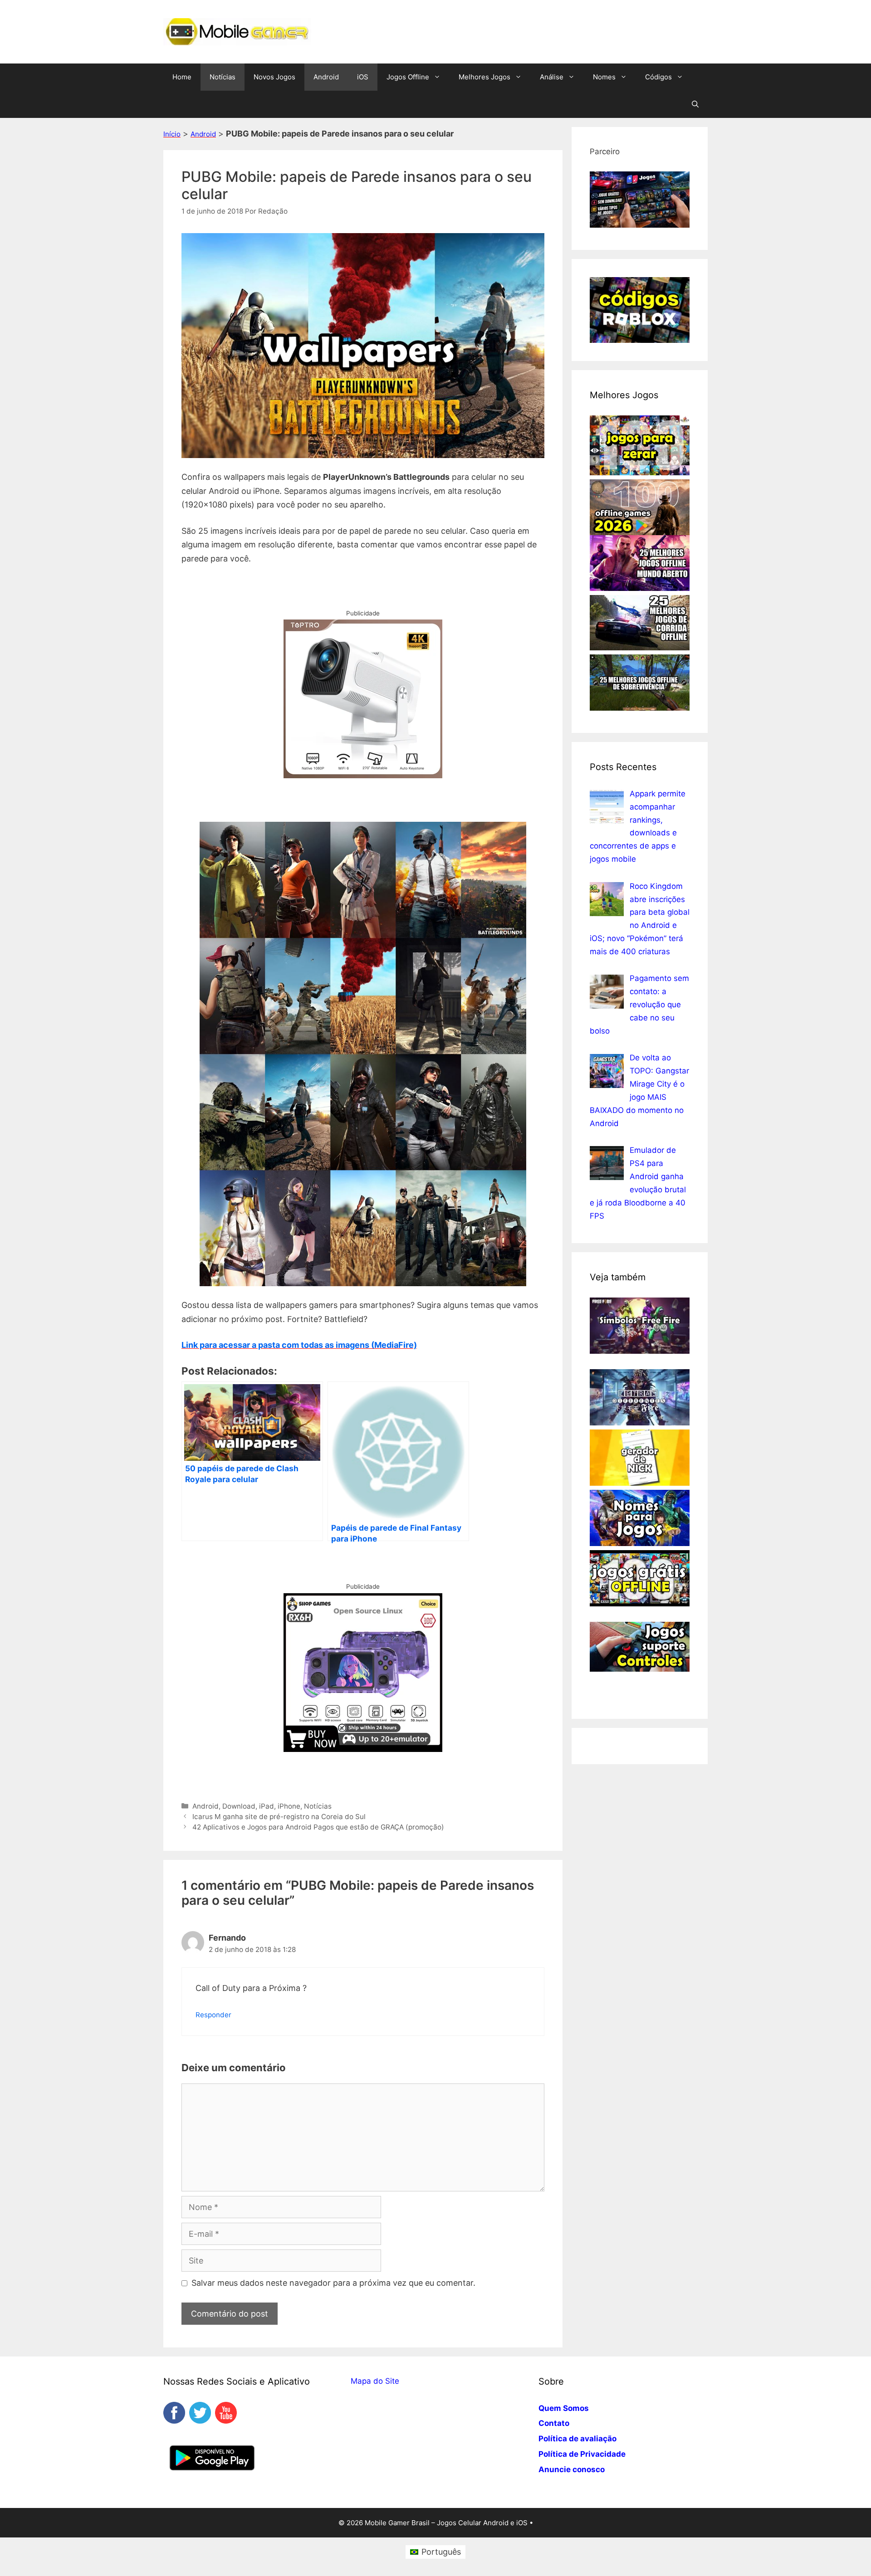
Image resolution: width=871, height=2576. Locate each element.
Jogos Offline (408, 77)
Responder (213, 2015)
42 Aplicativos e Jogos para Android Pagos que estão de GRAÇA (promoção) (318, 1827)
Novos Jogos (274, 77)
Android (326, 77)
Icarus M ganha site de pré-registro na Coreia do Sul (279, 1817)
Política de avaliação (577, 2439)
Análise (552, 77)
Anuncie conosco (572, 2469)
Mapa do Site (375, 2381)
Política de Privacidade (582, 2454)
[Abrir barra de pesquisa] (695, 104)
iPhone (289, 1806)
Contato (554, 2423)
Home (182, 77)
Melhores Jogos (484, 77)
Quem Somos (564, 2408)
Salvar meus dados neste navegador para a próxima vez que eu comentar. (333, 2283)
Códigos (658, 77)
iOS (363, 77)
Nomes (604, 77)
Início (172, 134)
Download (239, 1806)
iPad (267, 1806)
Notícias (223, 77)
